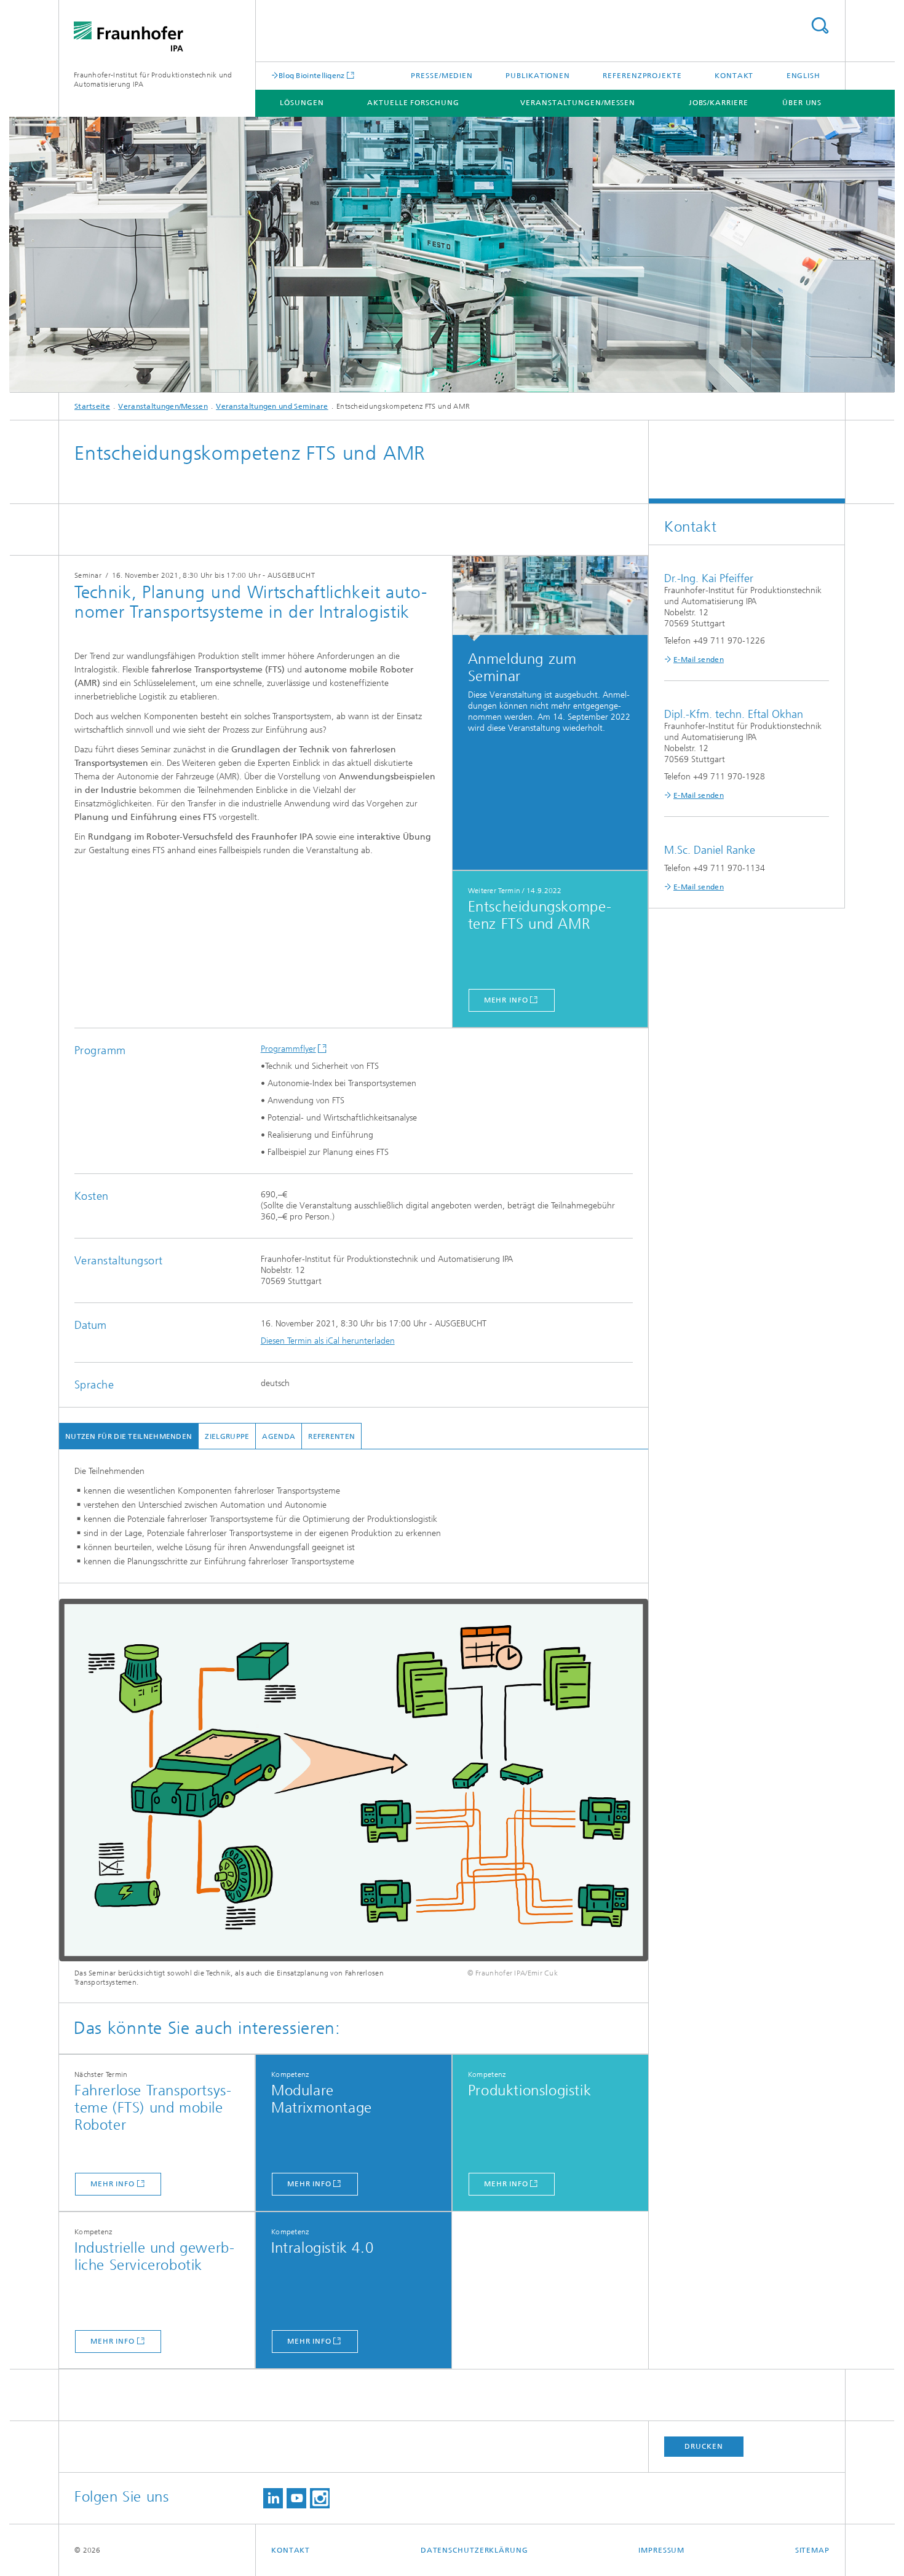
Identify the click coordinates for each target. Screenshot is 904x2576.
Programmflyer (288, 1049)
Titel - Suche (820, 26)
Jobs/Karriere (719, 103)
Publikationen (538, 76)
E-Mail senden (699, 660)
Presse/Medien (442, 76)
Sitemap (812, 2550)
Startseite (92, 406)
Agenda (279, 1436)
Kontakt (734, 76)
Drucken (704, 2446)
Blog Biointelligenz (312, 75)
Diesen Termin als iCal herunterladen (328, 1341)
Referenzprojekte (642, 76)
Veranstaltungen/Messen (578, 103)
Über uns (802, 103)
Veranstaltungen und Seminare (272, 406)
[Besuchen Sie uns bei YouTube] (296, 2498)
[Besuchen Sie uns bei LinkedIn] (273, 2498)
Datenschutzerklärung (474, 2550)
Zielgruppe (227, 1436)
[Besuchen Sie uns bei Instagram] (320, 2498)
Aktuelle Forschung (413, 103)
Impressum (661, 2550)
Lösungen (302, 103)
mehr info (506, 1000)
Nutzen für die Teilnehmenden (129, 1436)
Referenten (331, 1436)
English (803, 76)
